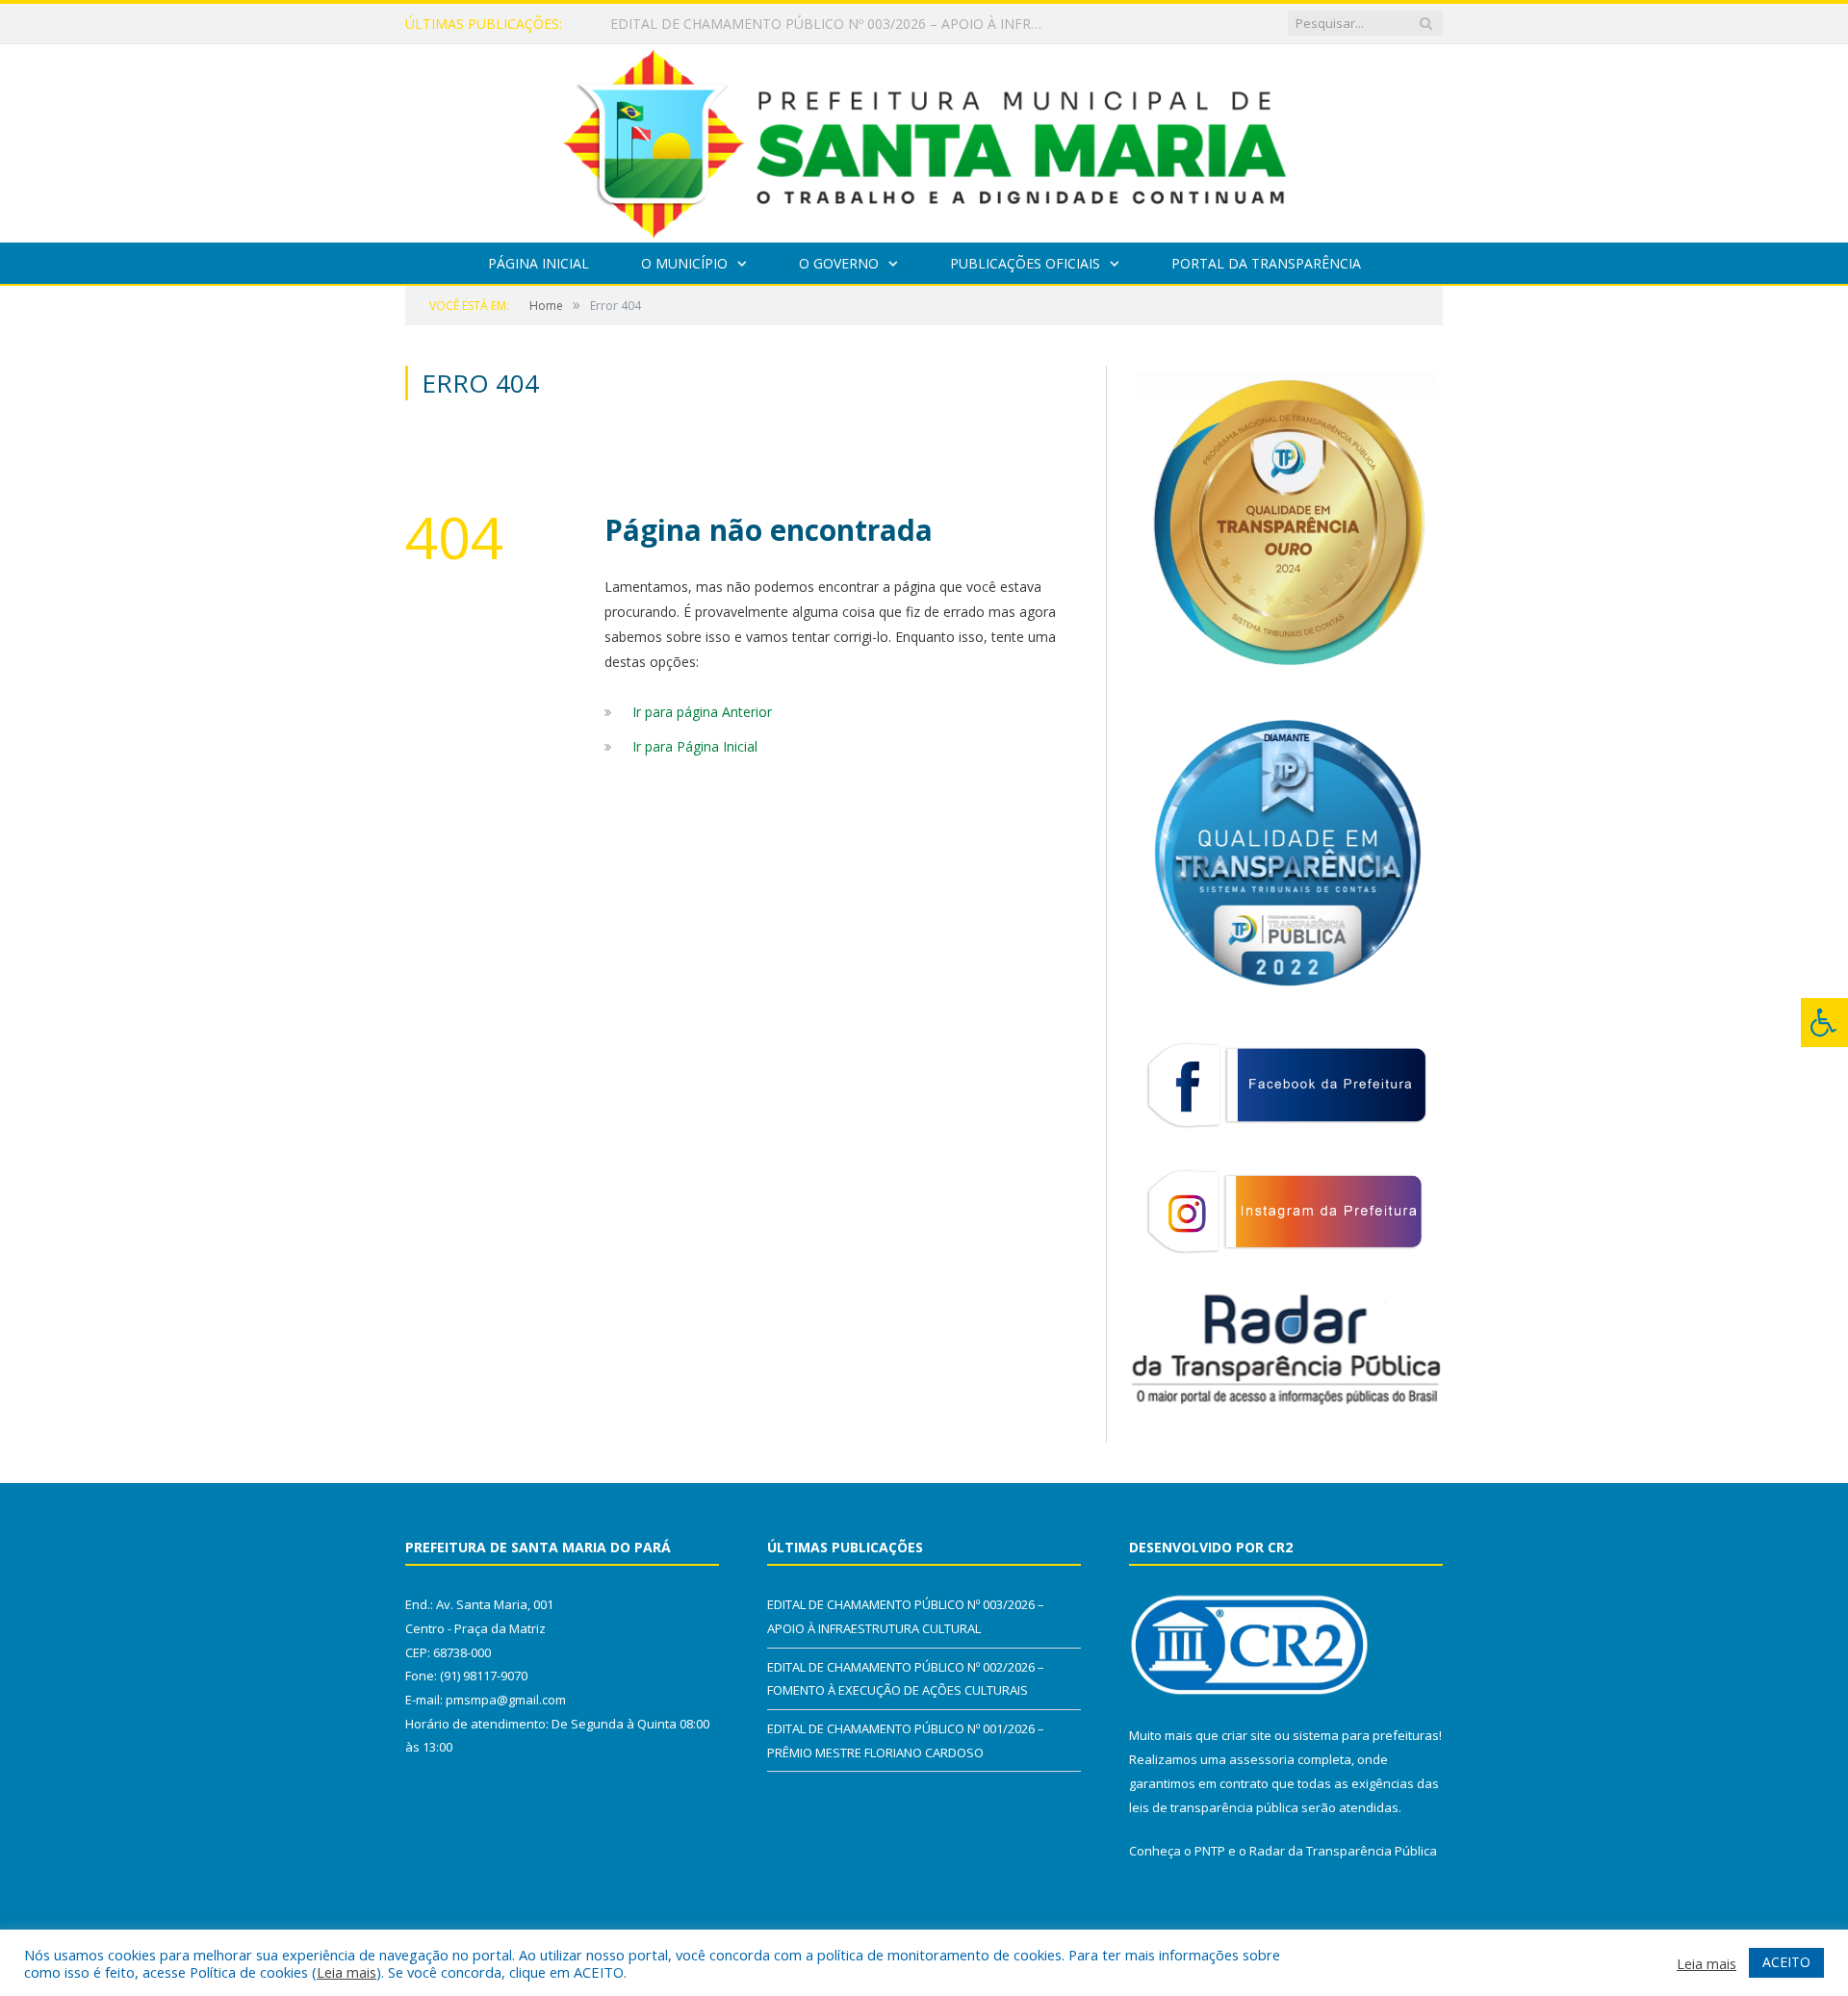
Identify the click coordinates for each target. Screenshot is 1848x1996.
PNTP (1210, 1851)
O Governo (839, 263)
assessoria (1262, 1759)
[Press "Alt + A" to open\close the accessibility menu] (1824, 1023)
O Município (684, 263)
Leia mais (346, 1972)
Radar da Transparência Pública (1343, 1851)
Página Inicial (539, 263)
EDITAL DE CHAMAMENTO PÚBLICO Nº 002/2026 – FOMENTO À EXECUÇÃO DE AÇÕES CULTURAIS (832, 24)
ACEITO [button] (1786, 1962)
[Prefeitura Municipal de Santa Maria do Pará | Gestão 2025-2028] (924, 139)
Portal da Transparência (1266, 263)
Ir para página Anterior (702, 712)
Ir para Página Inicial (695, 746)
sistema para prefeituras (1366, 1735)
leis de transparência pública (1214, 1807)
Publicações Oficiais (1025, 263)
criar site (1246, 1735)
